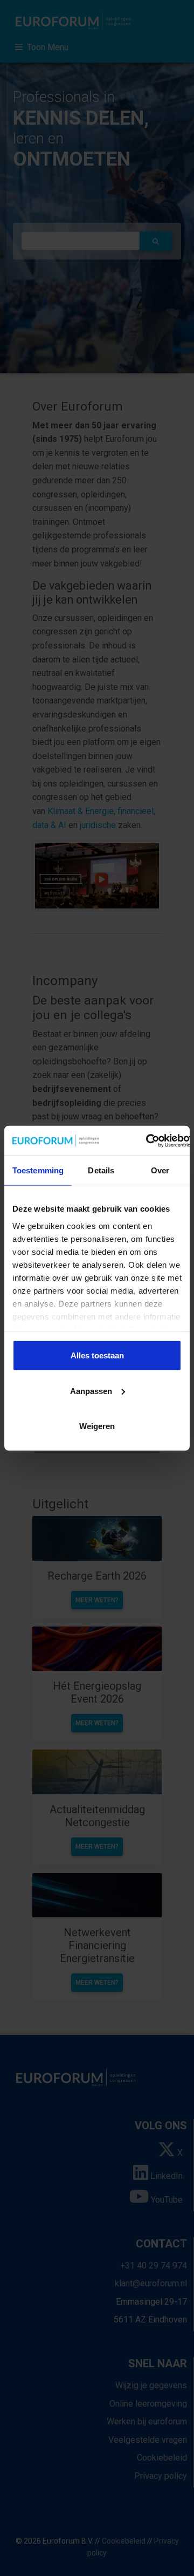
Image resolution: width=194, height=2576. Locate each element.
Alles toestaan (97, 1355)
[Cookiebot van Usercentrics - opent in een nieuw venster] (147, 1140)
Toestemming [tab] (38, 1170)
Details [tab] (101, 1170)
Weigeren (97, 1426)
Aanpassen (91, 1391)
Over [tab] (160, 1170)
